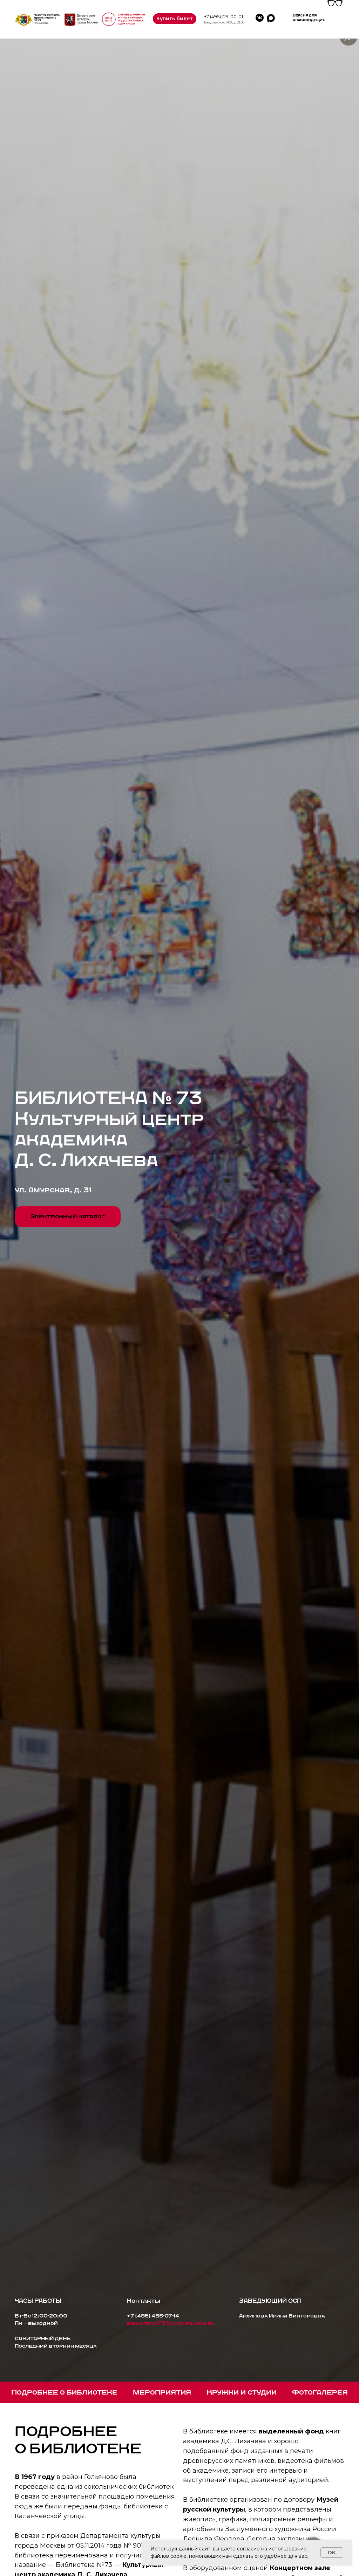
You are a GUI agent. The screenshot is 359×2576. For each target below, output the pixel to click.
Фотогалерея (320, 2392)
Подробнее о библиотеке (64, 2392)
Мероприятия (162, 2392)
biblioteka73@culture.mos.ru (171, 2323)
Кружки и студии (242, 2392)
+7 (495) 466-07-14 (153, 2316)
